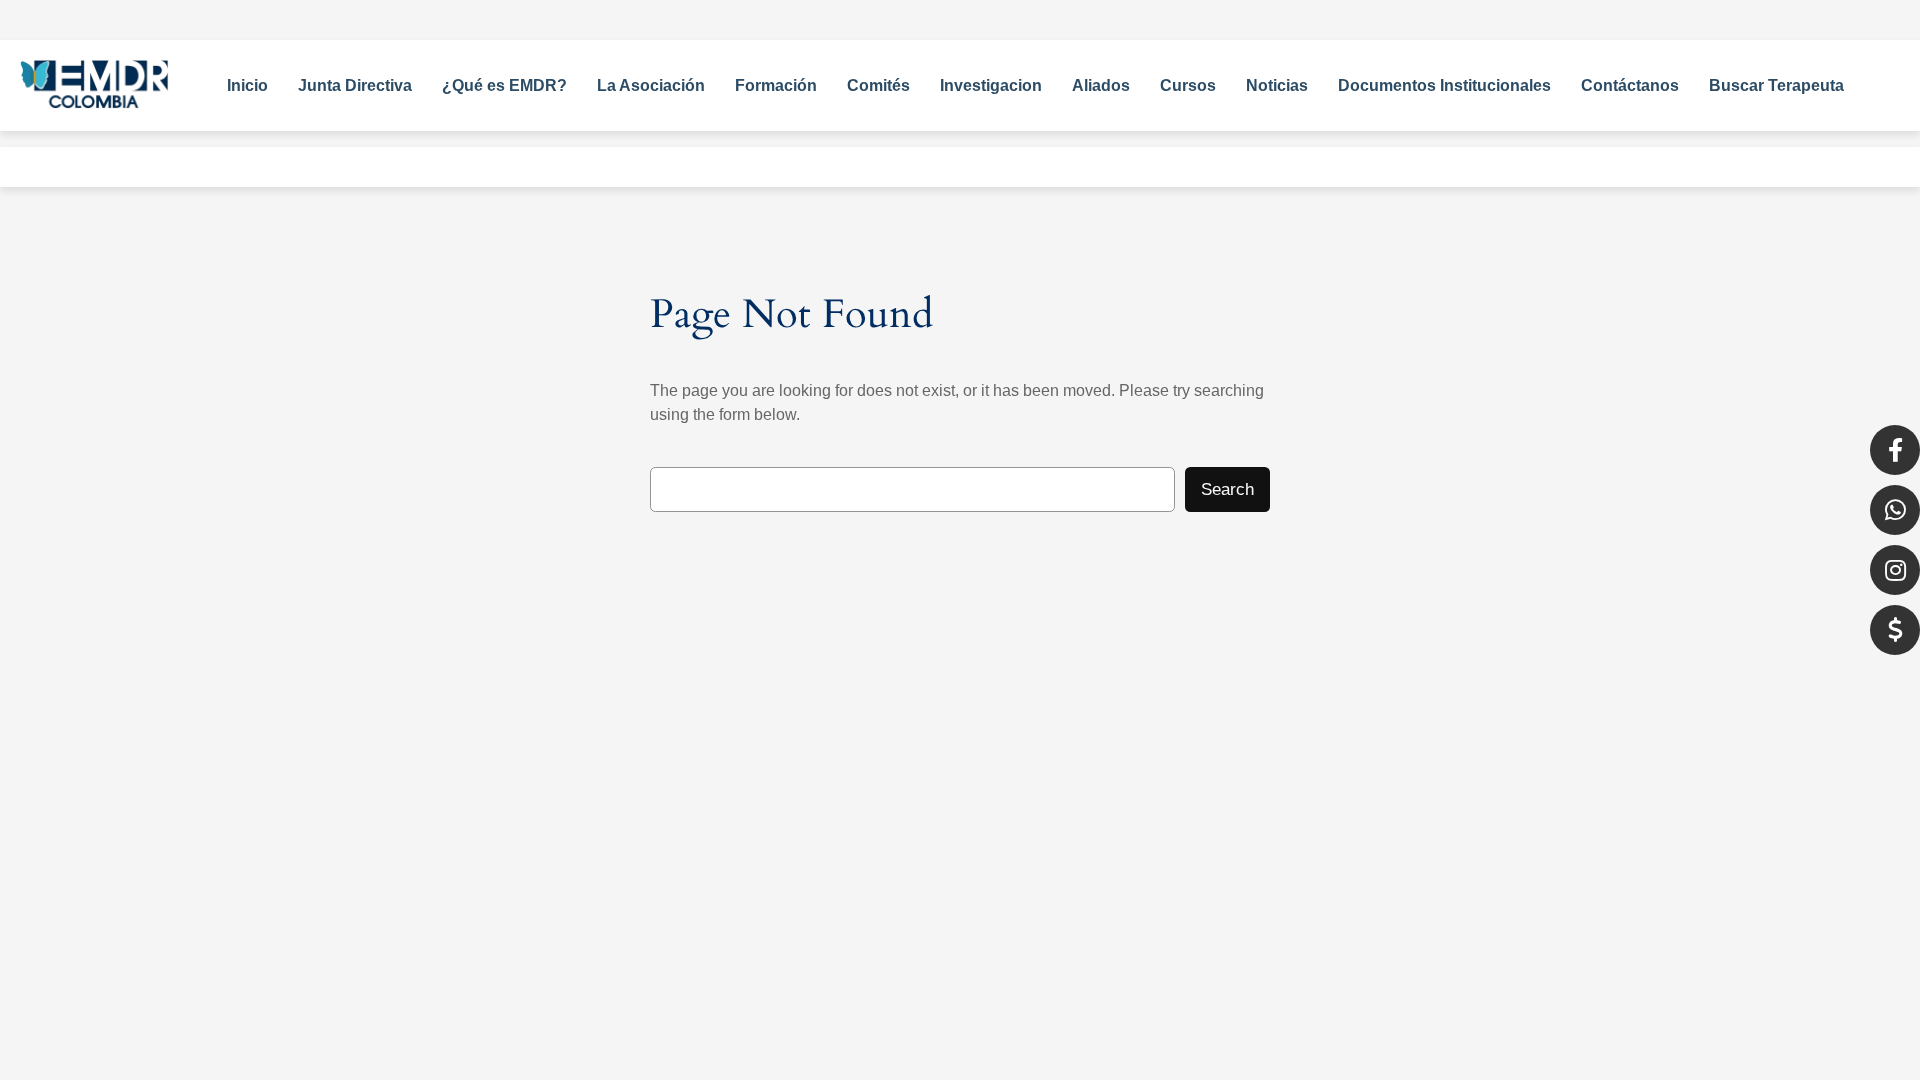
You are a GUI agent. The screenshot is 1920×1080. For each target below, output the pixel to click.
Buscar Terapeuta (1776, 85)
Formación (776, 85)
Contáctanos (1630, 85)
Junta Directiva (355, 85)
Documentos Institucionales (1444, 85)
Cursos (1188, 85)
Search (1227, 489)
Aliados (1101, 85)
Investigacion (991, 85)
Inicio (247, 85)
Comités (878, 85)
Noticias (1277, 85)
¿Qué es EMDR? (504, 85)
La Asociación (651, 85)
